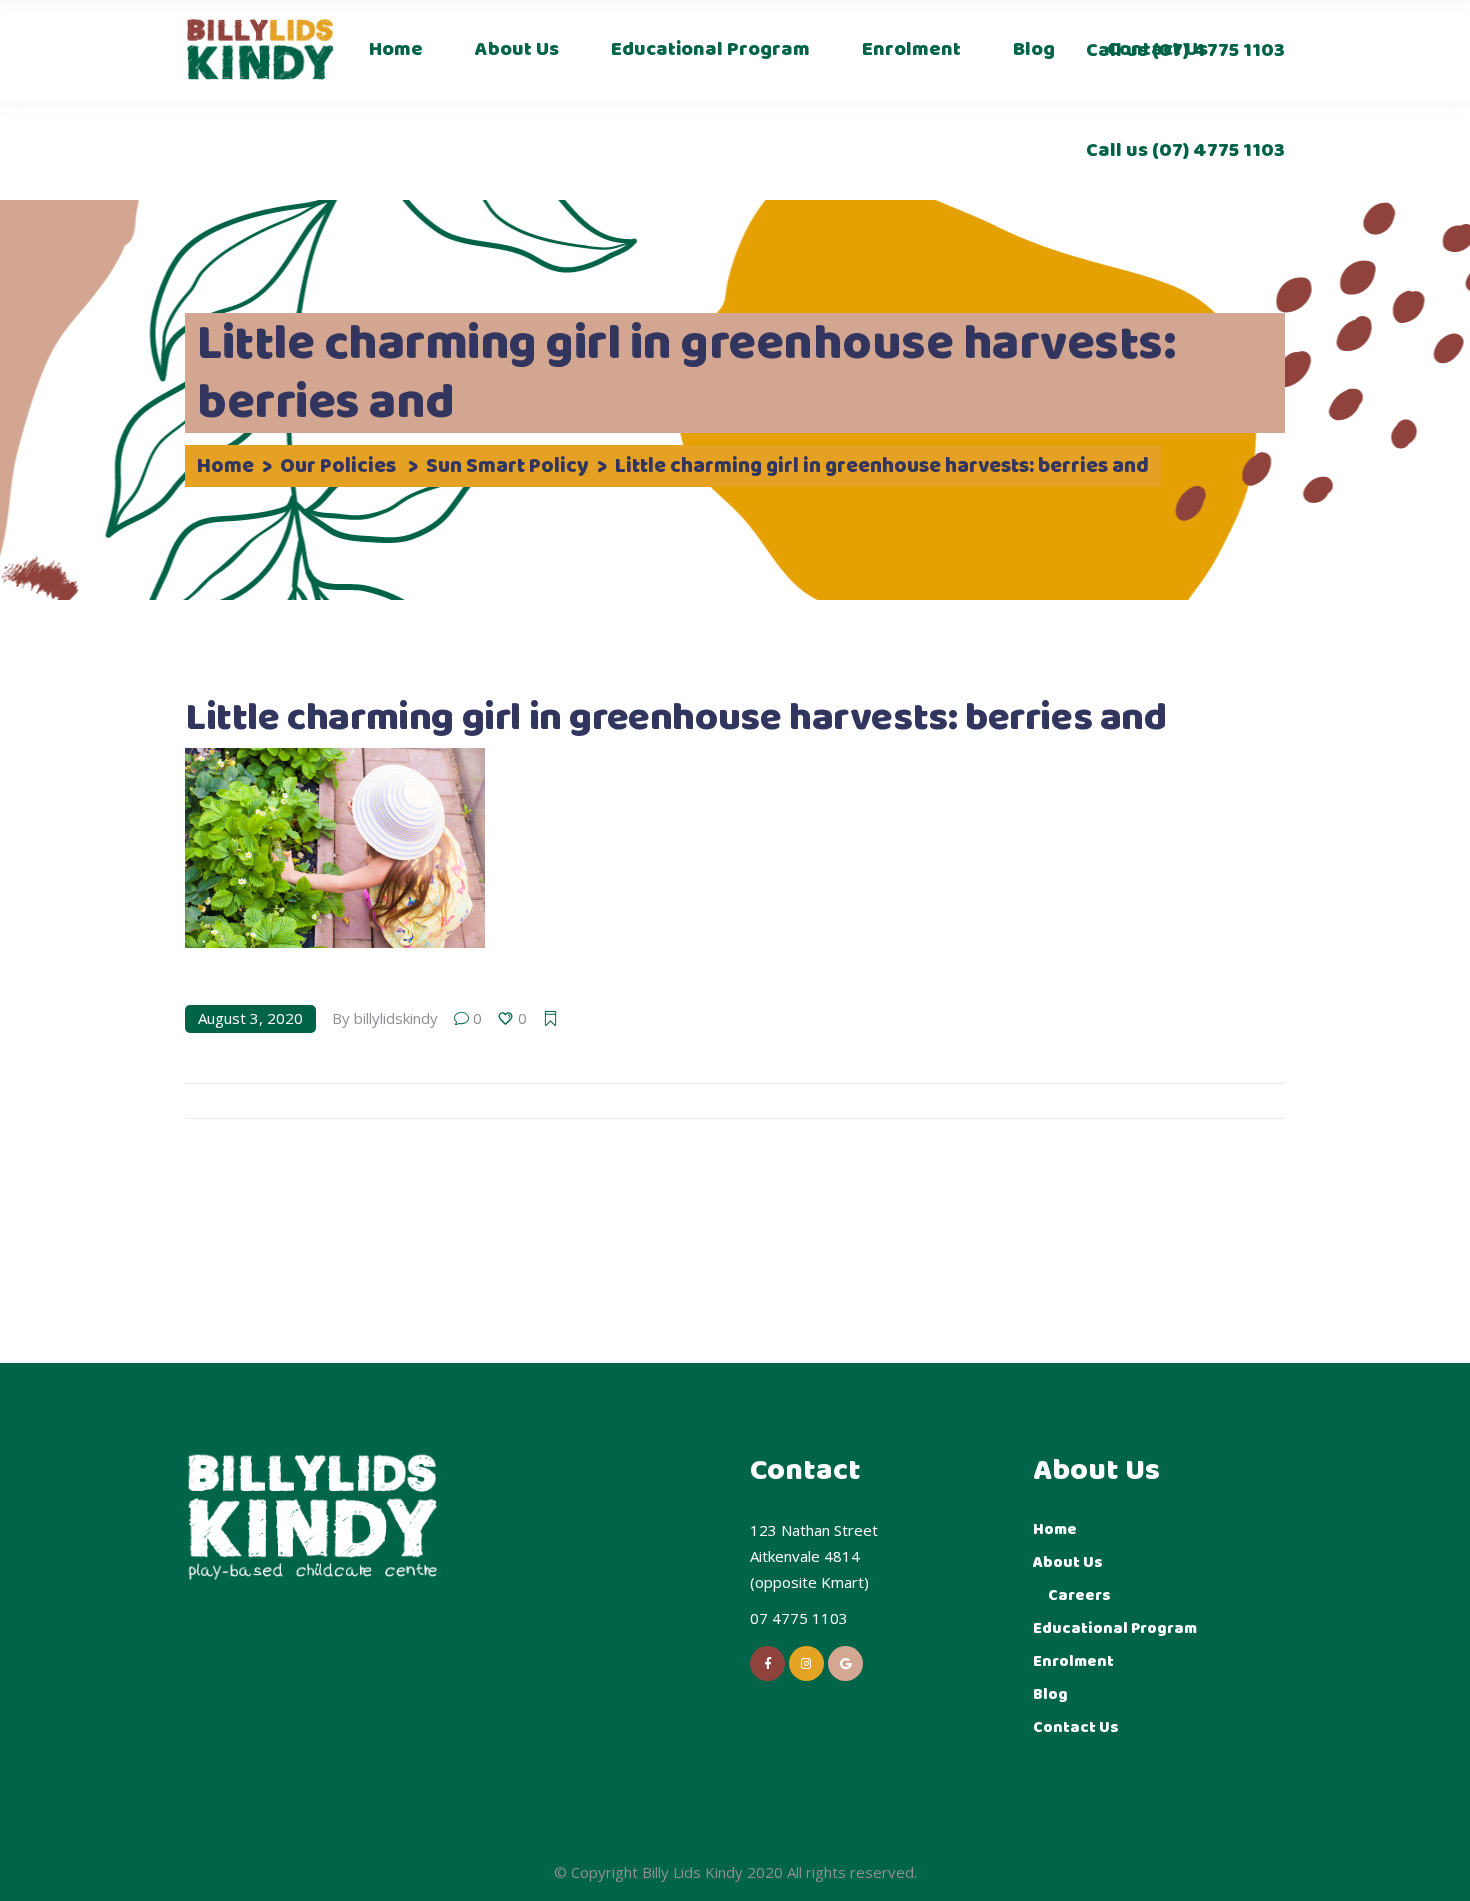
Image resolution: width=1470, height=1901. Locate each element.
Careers (1079, 1595)
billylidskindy (396, 1018)
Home (225, 467)
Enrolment (1073, 1661)
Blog (1050, 1694)
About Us (1068, 1562)
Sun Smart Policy (507, 467)
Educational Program (1115, 1628)
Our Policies (338, 467)
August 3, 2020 (250, 1018)
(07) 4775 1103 (1216, 150)
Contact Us (1076, 1727)
